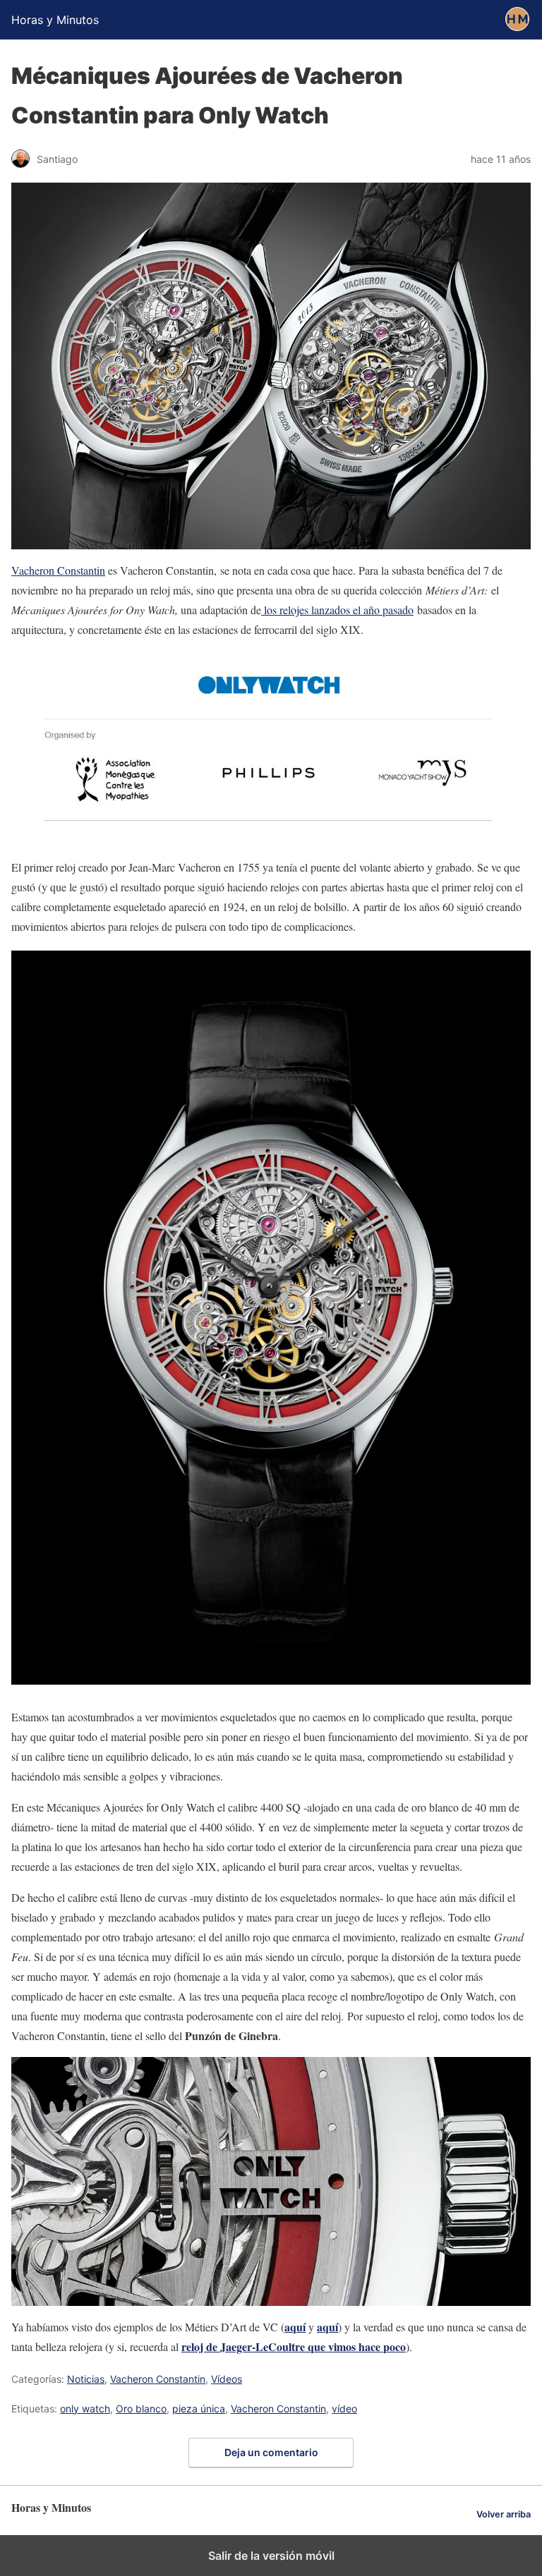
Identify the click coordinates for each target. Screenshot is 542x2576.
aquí (295, 2327)
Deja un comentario (271, 2452)
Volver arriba (504, 2514)
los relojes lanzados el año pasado (337, 610)
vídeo (344, 2409)
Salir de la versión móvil (271, 2556)
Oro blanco (141, 2409)
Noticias (86, 2379)
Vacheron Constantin (58, 570)
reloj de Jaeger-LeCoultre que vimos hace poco (294, 2346)
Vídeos (227, 2379)
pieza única (199, 2409)
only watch (85, 2409)
